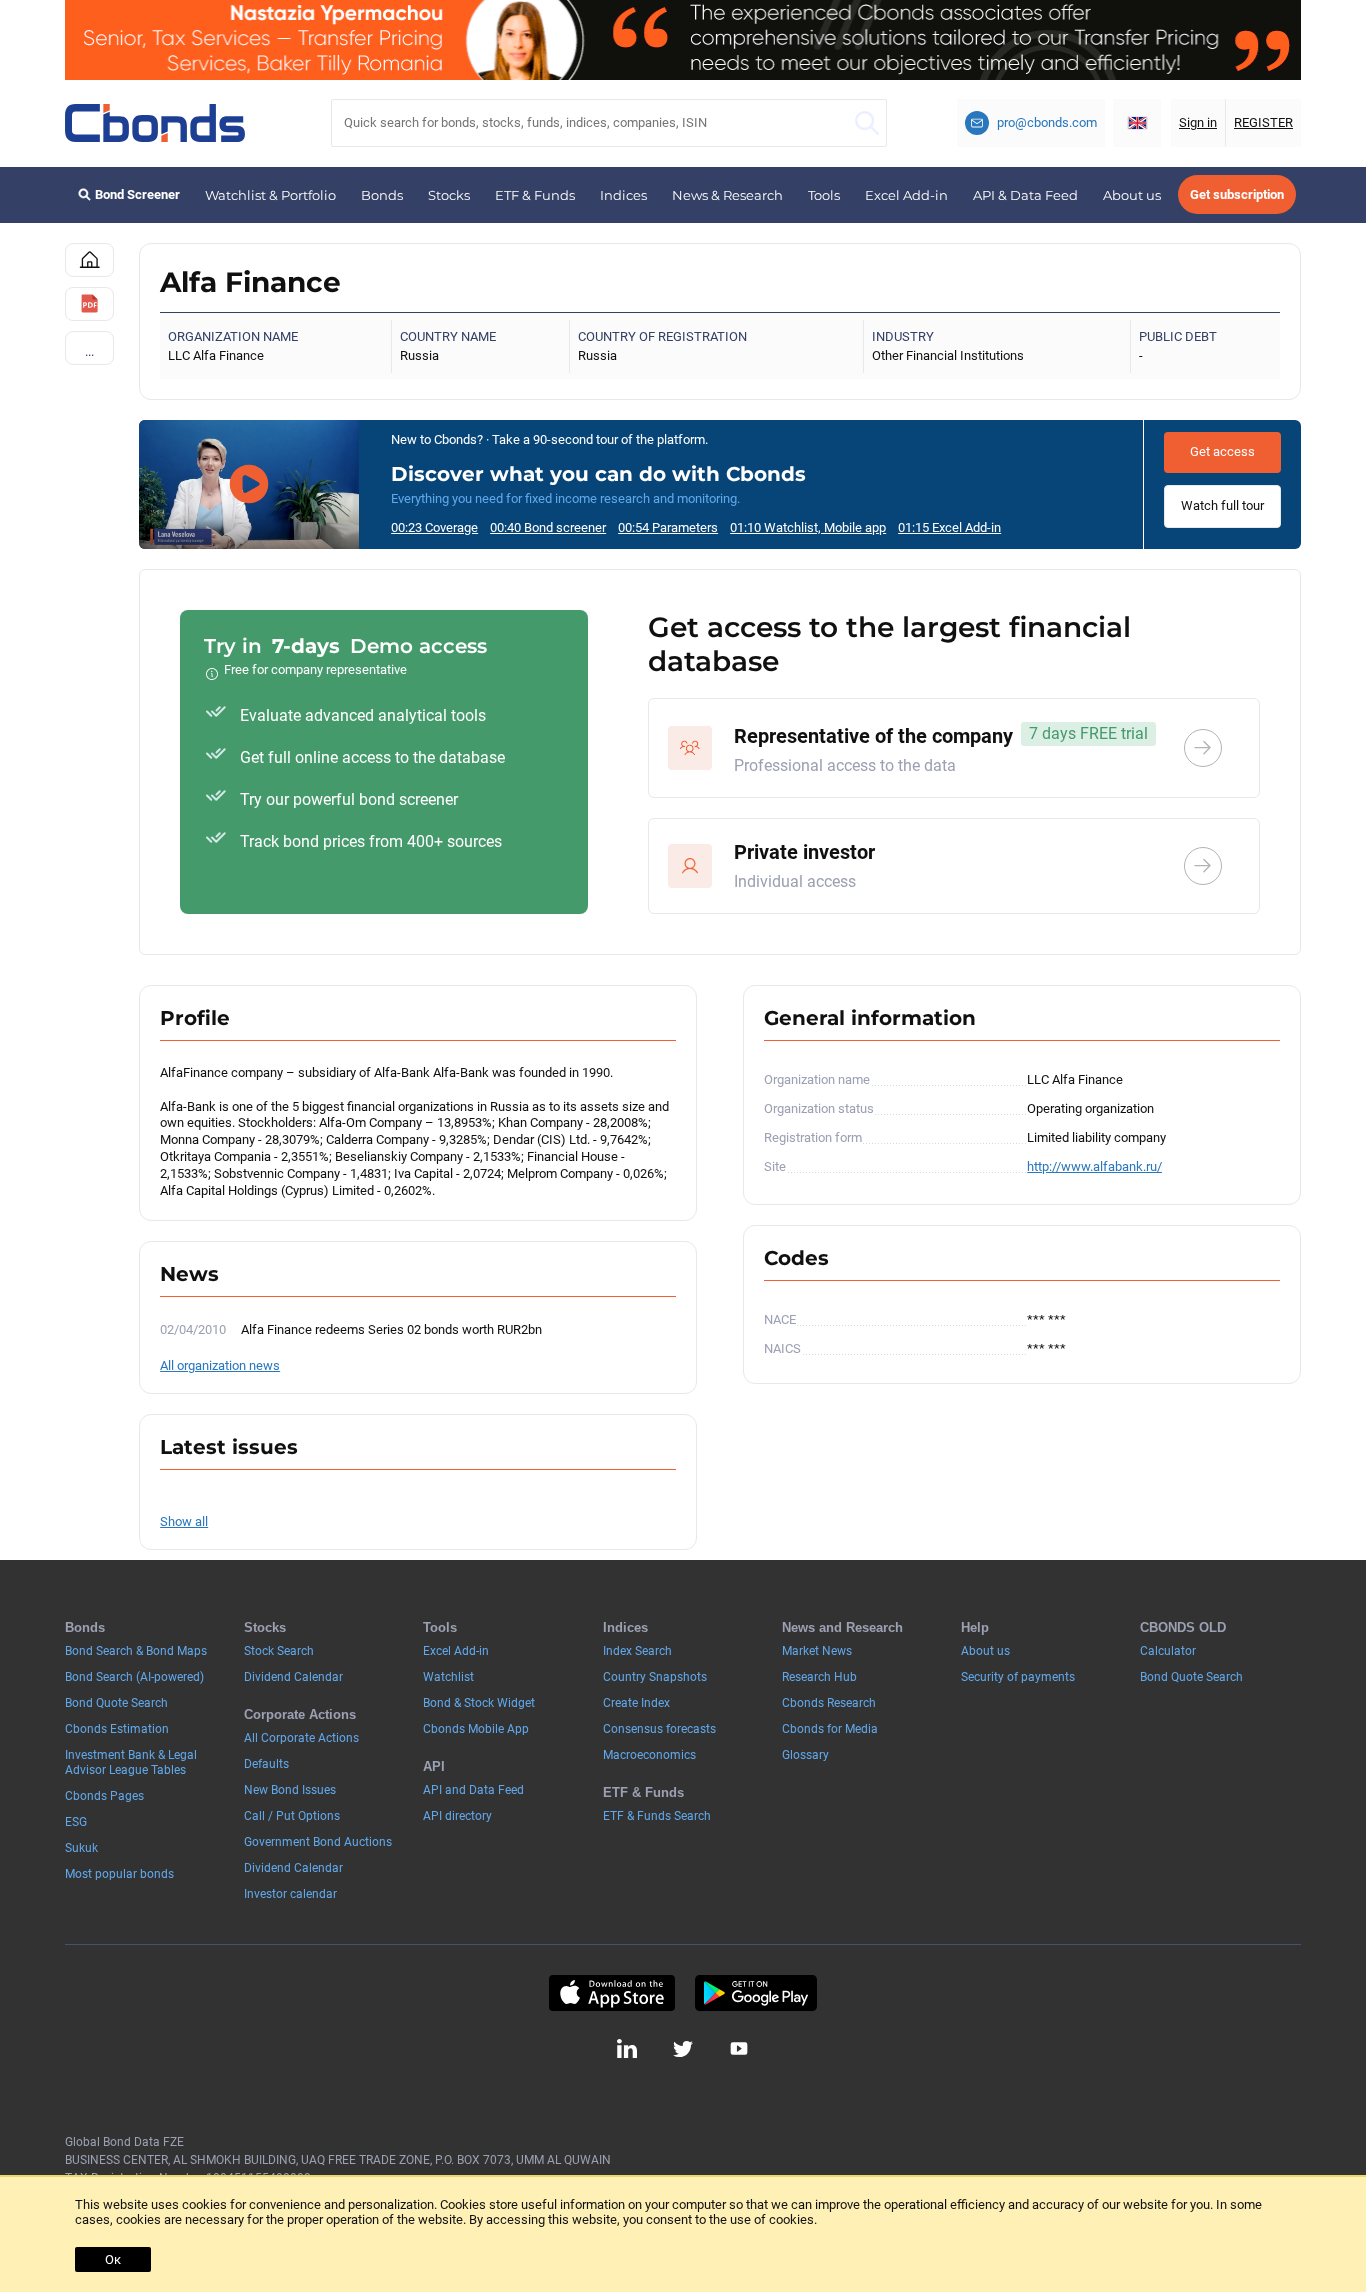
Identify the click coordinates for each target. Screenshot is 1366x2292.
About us (1132, 195)
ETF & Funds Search (657, 1816)
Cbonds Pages (104, 1796)
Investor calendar (290, 1894)
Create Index (636, 1703)
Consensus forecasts (659, 1729)
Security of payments (1018, 1677)
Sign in (1198, 122)
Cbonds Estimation (117, 1729)
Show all (184, 1521)
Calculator (1168, 1651)
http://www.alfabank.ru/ (1094, 1166)
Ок (113, 2259)
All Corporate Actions (301, 1738)
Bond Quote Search (116, 1703)
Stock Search (279, 1651)
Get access (1222, 451)
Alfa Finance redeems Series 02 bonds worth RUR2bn (391, 1329)
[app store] (611, 1993)
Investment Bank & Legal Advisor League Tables (131, 1762)
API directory (457, 1816)
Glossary (805, 1755)
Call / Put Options (292, 1816)
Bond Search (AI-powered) (134, 1677)
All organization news (220, 1365)
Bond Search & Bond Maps (136, 1651)
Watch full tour (1222, 505)
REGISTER (1263, 122)
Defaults (266, 1764)
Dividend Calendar (293, 1677)
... (89, 351)
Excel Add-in (906, 195)
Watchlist (448, 1677)
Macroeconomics (649, 1755)
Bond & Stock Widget (479, 1703)
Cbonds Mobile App (476, 1729)
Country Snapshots (655, 1677)
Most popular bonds (119, 1874)
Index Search (637, 1651)
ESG (76, 1822)
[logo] (155, 123)
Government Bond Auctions (318, 1842)
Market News (817, 1651)
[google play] (756, 1993)
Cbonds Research (829, 1703)
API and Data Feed (473, 1790)
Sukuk (81, 1848)
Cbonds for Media (830, 1729)
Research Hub (819, 1677)
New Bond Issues (290, 1790)
